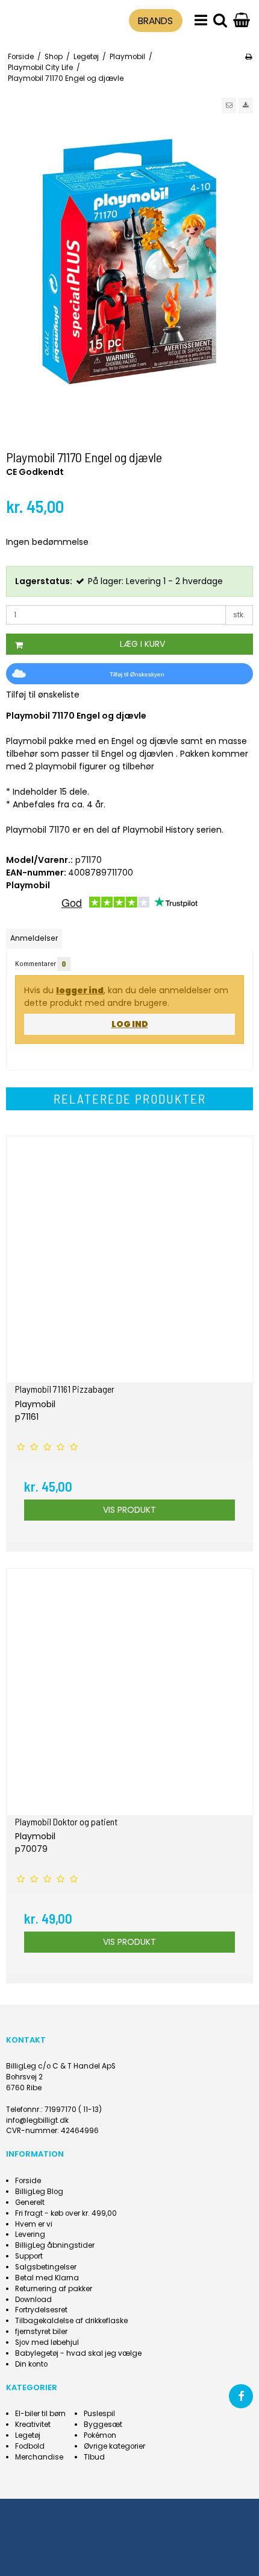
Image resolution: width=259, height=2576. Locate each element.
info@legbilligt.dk (37, 2120)
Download (33, 2300)
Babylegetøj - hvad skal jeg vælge (78, 2353)
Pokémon (100, 2435)
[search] (220, 21)
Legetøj (28, 2435)
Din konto (31, 2364)
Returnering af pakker (54, 2289)
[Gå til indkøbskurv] (242, 21)
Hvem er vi (34, 2224)
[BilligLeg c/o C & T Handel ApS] (37, 19)
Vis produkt (129, 1510)
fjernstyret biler (41, 2332)
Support (29, 2256)
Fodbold (30, 2446)
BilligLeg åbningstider (55, 2245)
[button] (229, 106)
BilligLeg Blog (39, 2192)
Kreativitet (33, 2425)
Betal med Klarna (47, 2278)
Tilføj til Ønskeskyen (137, 674)
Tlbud (94, 2457)
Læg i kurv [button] (142, 644)
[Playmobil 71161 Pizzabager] (129, 1259)
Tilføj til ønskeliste (43, 695)
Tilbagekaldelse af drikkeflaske (71, 2321)
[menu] (201, 21)
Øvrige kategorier (114, 2446)
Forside (28, 2181)
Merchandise (39, 2457)
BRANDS (155, 21)
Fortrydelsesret (41, 2310)
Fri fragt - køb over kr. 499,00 (66, 2213)
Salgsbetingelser (46, 2267)
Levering (30, 2234)
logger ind (80, 990)
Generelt (30, 2202)
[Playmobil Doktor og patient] (129, 1692)
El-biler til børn (40, 2414)
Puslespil (99, 2414)
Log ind (130, 1024)
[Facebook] (241, 2396)
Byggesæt (103, 2425)
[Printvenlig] (248, 57)
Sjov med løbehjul (47, 2342)
